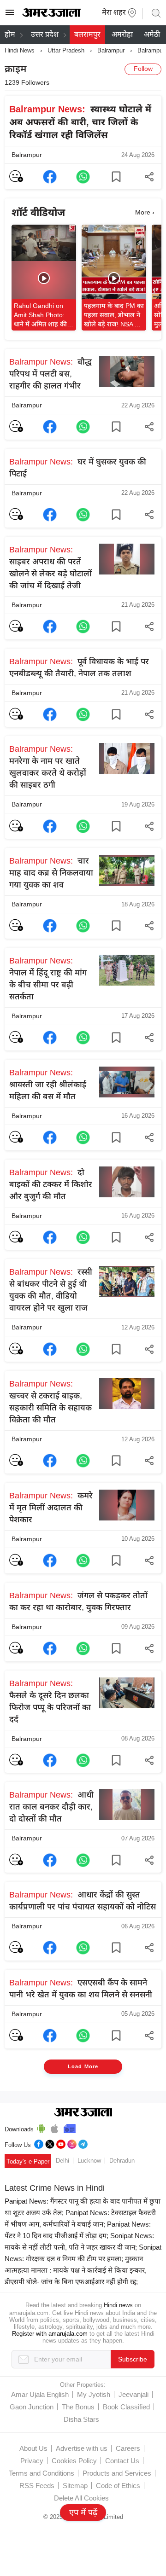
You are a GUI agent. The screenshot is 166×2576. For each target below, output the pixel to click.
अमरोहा (122, 34)
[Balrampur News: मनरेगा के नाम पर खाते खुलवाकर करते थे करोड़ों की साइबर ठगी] (50, 826)
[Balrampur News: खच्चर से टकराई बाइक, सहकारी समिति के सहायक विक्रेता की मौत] (50, 1461)
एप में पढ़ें (83, 2512)
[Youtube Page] (61, 2143)
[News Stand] (70, 2127)
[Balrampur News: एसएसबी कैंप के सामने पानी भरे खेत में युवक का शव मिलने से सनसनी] (50, 2036)
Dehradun (122, 2161)
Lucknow (89, 2161)
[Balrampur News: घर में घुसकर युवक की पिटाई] (50, 515)
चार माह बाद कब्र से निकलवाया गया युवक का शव (51, 873)
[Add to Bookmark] (116, 177)
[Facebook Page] (39, 2143)
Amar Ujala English (40, 2394)
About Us (33, 2448)
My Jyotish (94, 2394)
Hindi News (20, 50)
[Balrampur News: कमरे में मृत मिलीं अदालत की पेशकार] (50, 1561)
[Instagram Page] (72, 2143)
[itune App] (55, 2127)
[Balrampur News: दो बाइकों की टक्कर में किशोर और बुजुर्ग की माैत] (50, 1237)
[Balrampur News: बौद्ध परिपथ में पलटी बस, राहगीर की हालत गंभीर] (50, 427)
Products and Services (117, 2473)
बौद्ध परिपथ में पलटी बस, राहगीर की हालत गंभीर (50, 374)
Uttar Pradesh (66, 50)
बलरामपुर (87, 34)
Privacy (32, 2461)
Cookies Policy (74, 2461)
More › (145, 212)
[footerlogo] (83, 2113)
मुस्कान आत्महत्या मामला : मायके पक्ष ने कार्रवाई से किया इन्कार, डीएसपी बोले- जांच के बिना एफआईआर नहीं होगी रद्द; (76, 2270)
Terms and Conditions (41, 2473)
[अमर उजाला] (51, 15)
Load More (83, 2066)
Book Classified (126, 2407)
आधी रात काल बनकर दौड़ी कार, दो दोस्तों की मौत (51, 1807)
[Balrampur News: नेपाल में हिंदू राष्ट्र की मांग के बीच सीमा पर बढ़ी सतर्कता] (50, 1038)
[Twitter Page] (50, 2143)
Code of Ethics (118, 2486)
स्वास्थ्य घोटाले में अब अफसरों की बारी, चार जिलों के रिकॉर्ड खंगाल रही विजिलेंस (80, 122)
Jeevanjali (133, 2394)
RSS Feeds (37, 2486)
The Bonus (78, 2407)
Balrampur (111, 50)
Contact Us (122, 2461)
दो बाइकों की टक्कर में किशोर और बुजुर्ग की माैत (51, 1184)
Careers (128, 2448)
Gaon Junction (32, 2407)
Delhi (62, 2161)
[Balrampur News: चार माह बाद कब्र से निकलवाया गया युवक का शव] (50, 926)
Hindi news (118, 2305)
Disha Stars (81, 2419)
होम (10, 34)
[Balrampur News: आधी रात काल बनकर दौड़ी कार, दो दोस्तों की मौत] (50, 1860)
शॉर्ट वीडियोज (38, 212)
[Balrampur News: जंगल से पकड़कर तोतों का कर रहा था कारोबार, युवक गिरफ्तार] (50, 1648)
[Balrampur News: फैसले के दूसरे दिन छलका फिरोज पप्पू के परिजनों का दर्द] (50, 1760)
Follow (143, 69)
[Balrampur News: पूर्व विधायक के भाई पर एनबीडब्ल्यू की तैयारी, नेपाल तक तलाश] (50, 714)
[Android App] (41, 2127)
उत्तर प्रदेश (45, 34)
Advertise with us (82, 2448)
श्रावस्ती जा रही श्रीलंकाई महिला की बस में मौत (48, 1085)
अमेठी (152, 34)
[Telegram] (83, 2143)
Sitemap (75, 2486)
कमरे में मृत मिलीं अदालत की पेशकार (51, 1508)
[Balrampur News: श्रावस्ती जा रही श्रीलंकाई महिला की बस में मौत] (50, 1137)
